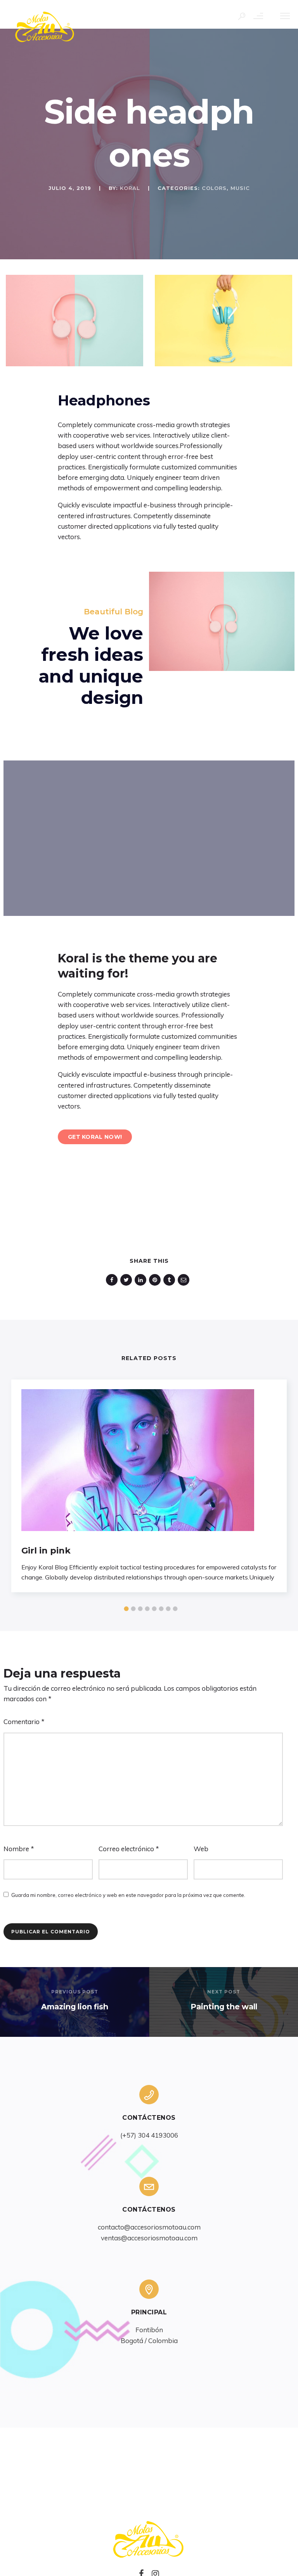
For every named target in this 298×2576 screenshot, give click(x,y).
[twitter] (127, 1280)
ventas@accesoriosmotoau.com (149, 2238)
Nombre (19, 1849)
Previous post (75, 1992)
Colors (214, 188)
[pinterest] (156, 1280)
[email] (185, 1280)
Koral (130, 188)
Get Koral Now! (95, 1137)
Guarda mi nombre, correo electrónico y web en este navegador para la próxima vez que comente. (128, 1895)
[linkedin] (142, 1280)
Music (240, 188)
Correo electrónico (129, 1849)
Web (201, 1849)
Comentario (24, 1722)
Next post (224, 1992)
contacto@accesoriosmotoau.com (149, 2227)
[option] (74, 321)
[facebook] (113, 1280)
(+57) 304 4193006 (149, 2135)
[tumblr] (171, 1280)
